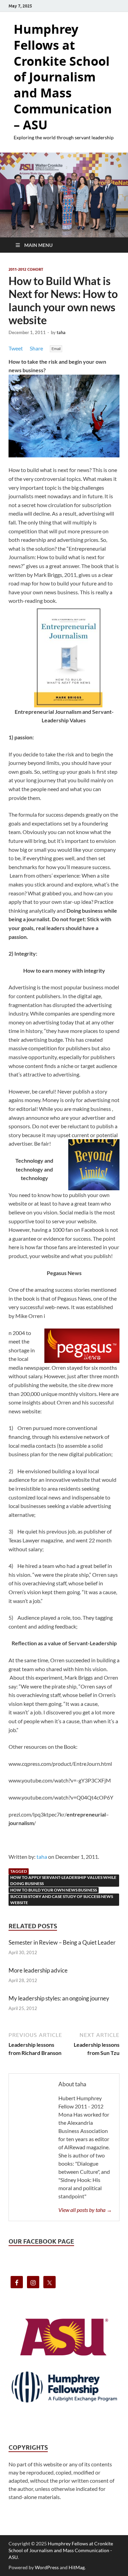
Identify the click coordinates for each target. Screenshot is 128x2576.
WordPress (47, 2567)
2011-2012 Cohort (26, 269)
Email (56, 349)
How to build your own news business (54, 1890)
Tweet (16, 348)
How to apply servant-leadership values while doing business (63, 1880)
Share (36, 348)
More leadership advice (38, 1970)
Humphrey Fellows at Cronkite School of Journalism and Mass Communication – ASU (63, 77)
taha (61, 332)
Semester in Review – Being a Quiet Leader (62, 1942)
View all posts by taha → (85, 2210)
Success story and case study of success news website (62, 1899)
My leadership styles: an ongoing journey (59, 1998)
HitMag (77, 2567)
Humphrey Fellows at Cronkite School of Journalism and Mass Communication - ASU (61, 2550)
